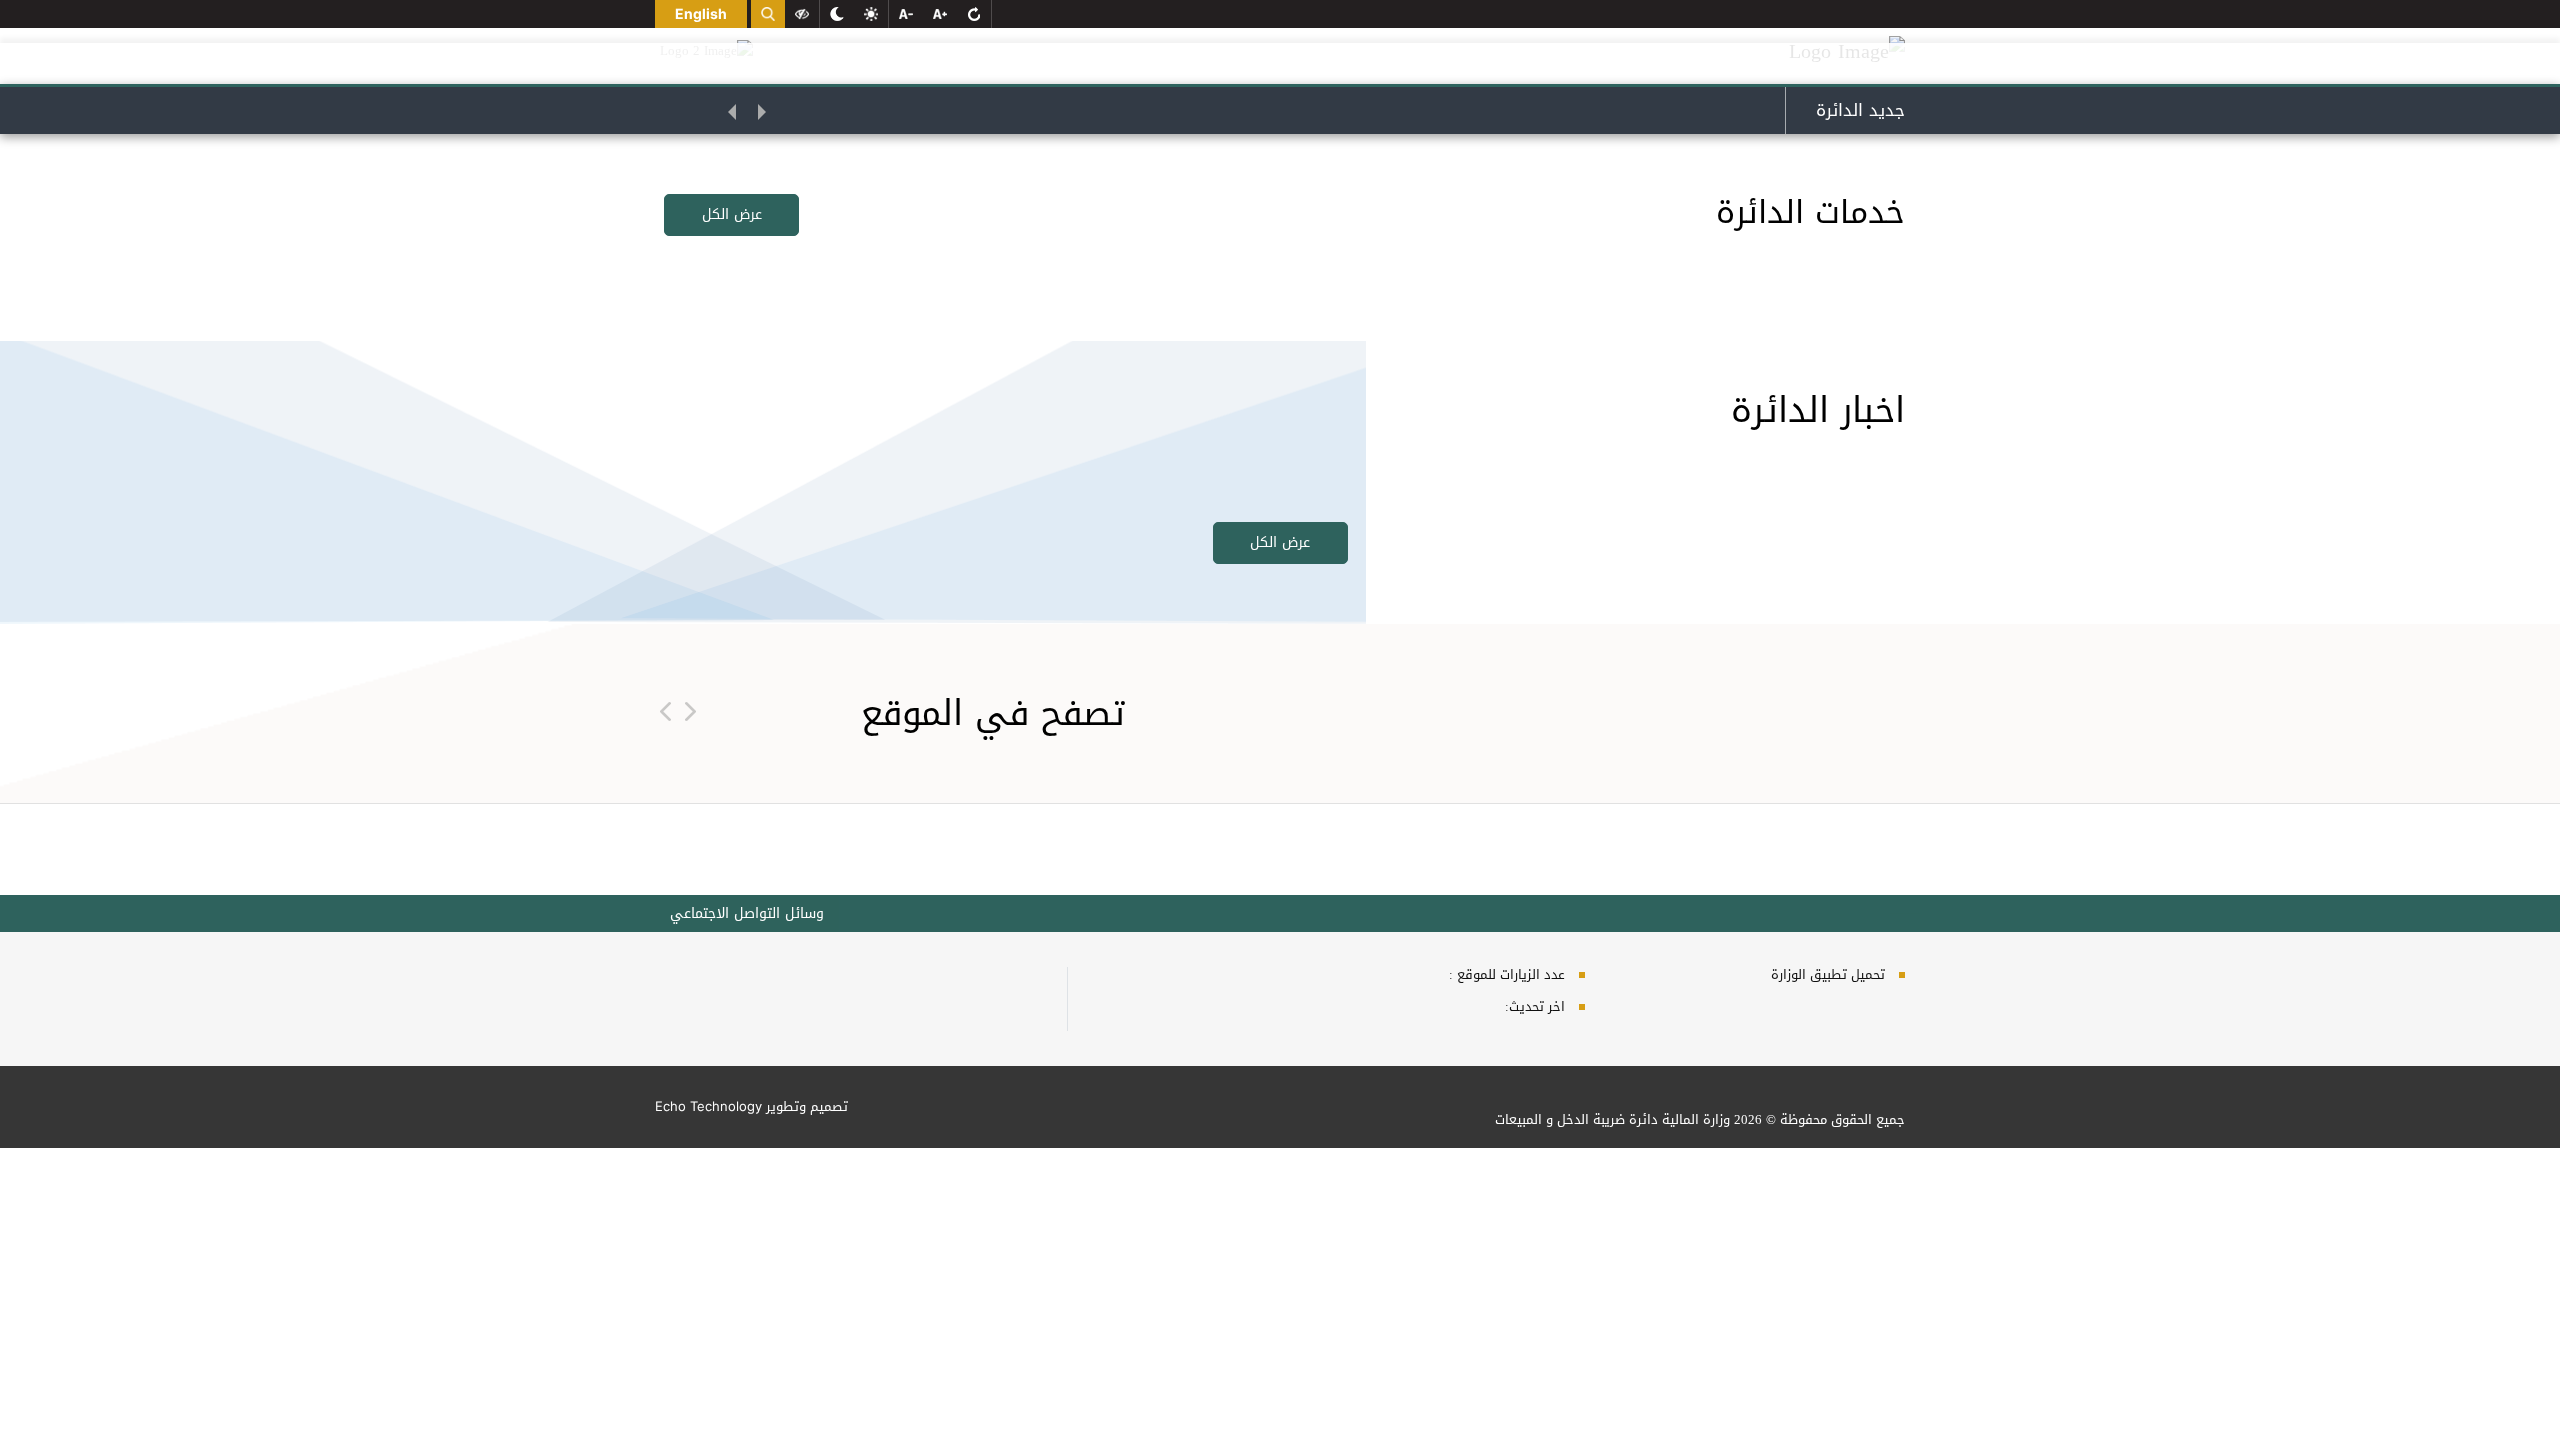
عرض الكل (732, 214)
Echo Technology (708, 1106)
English (701, 13)
